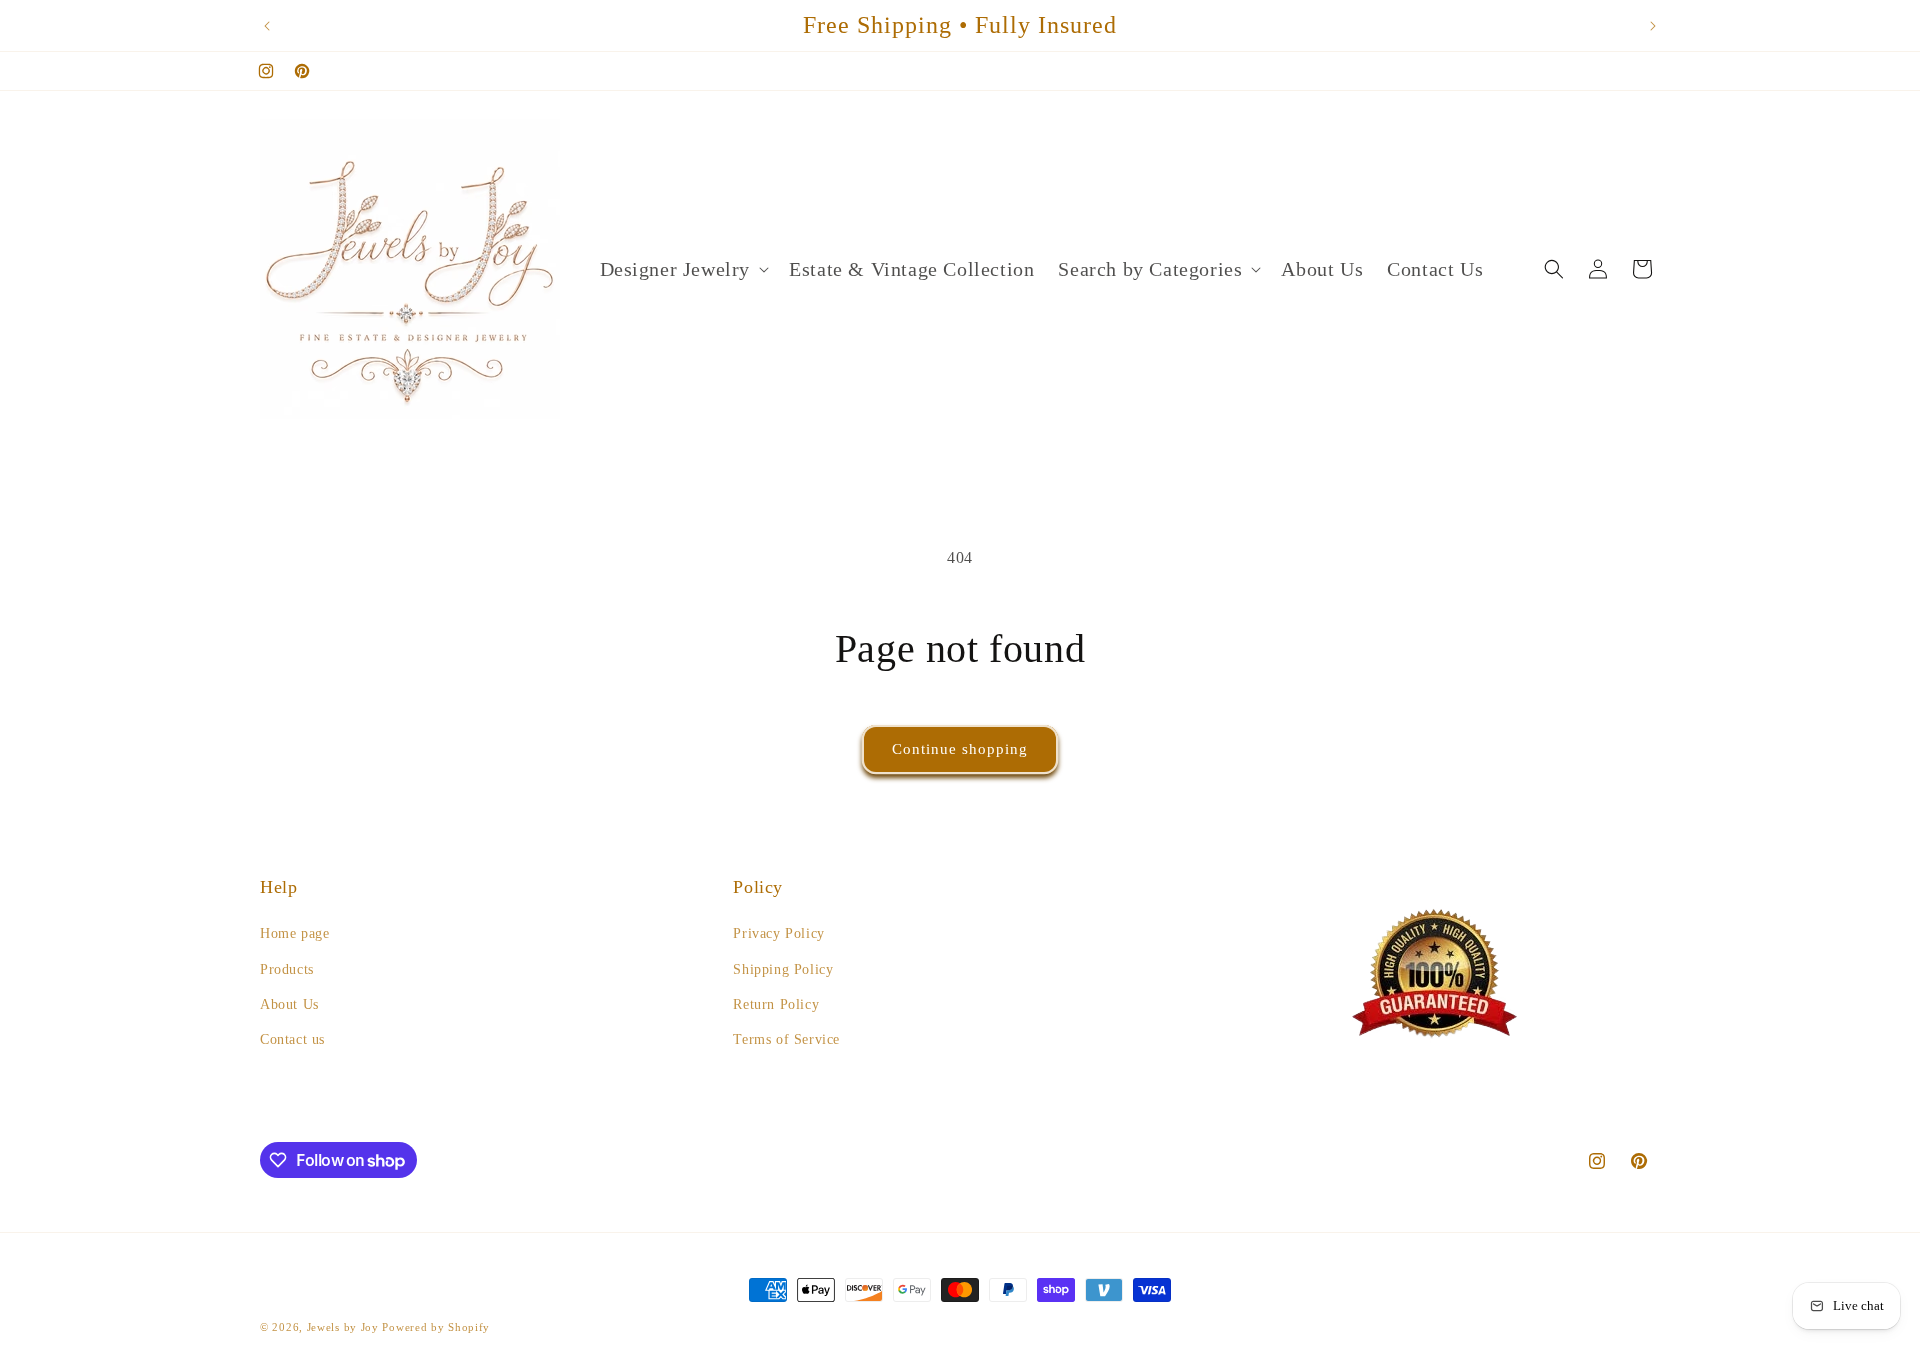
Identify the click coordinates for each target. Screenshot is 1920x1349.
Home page (294, 933)
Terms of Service (786, 1039)
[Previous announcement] (267, 26)
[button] (683, 269)
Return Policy (776, 1004)
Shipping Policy (783, 969)
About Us (289, 1004)
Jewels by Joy (343, 1327)
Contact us (292, 1039)
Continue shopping (960, 749)
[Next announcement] (1653, 26)
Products (287, 969)
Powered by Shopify (436, 1327)
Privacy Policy (778, 933)
